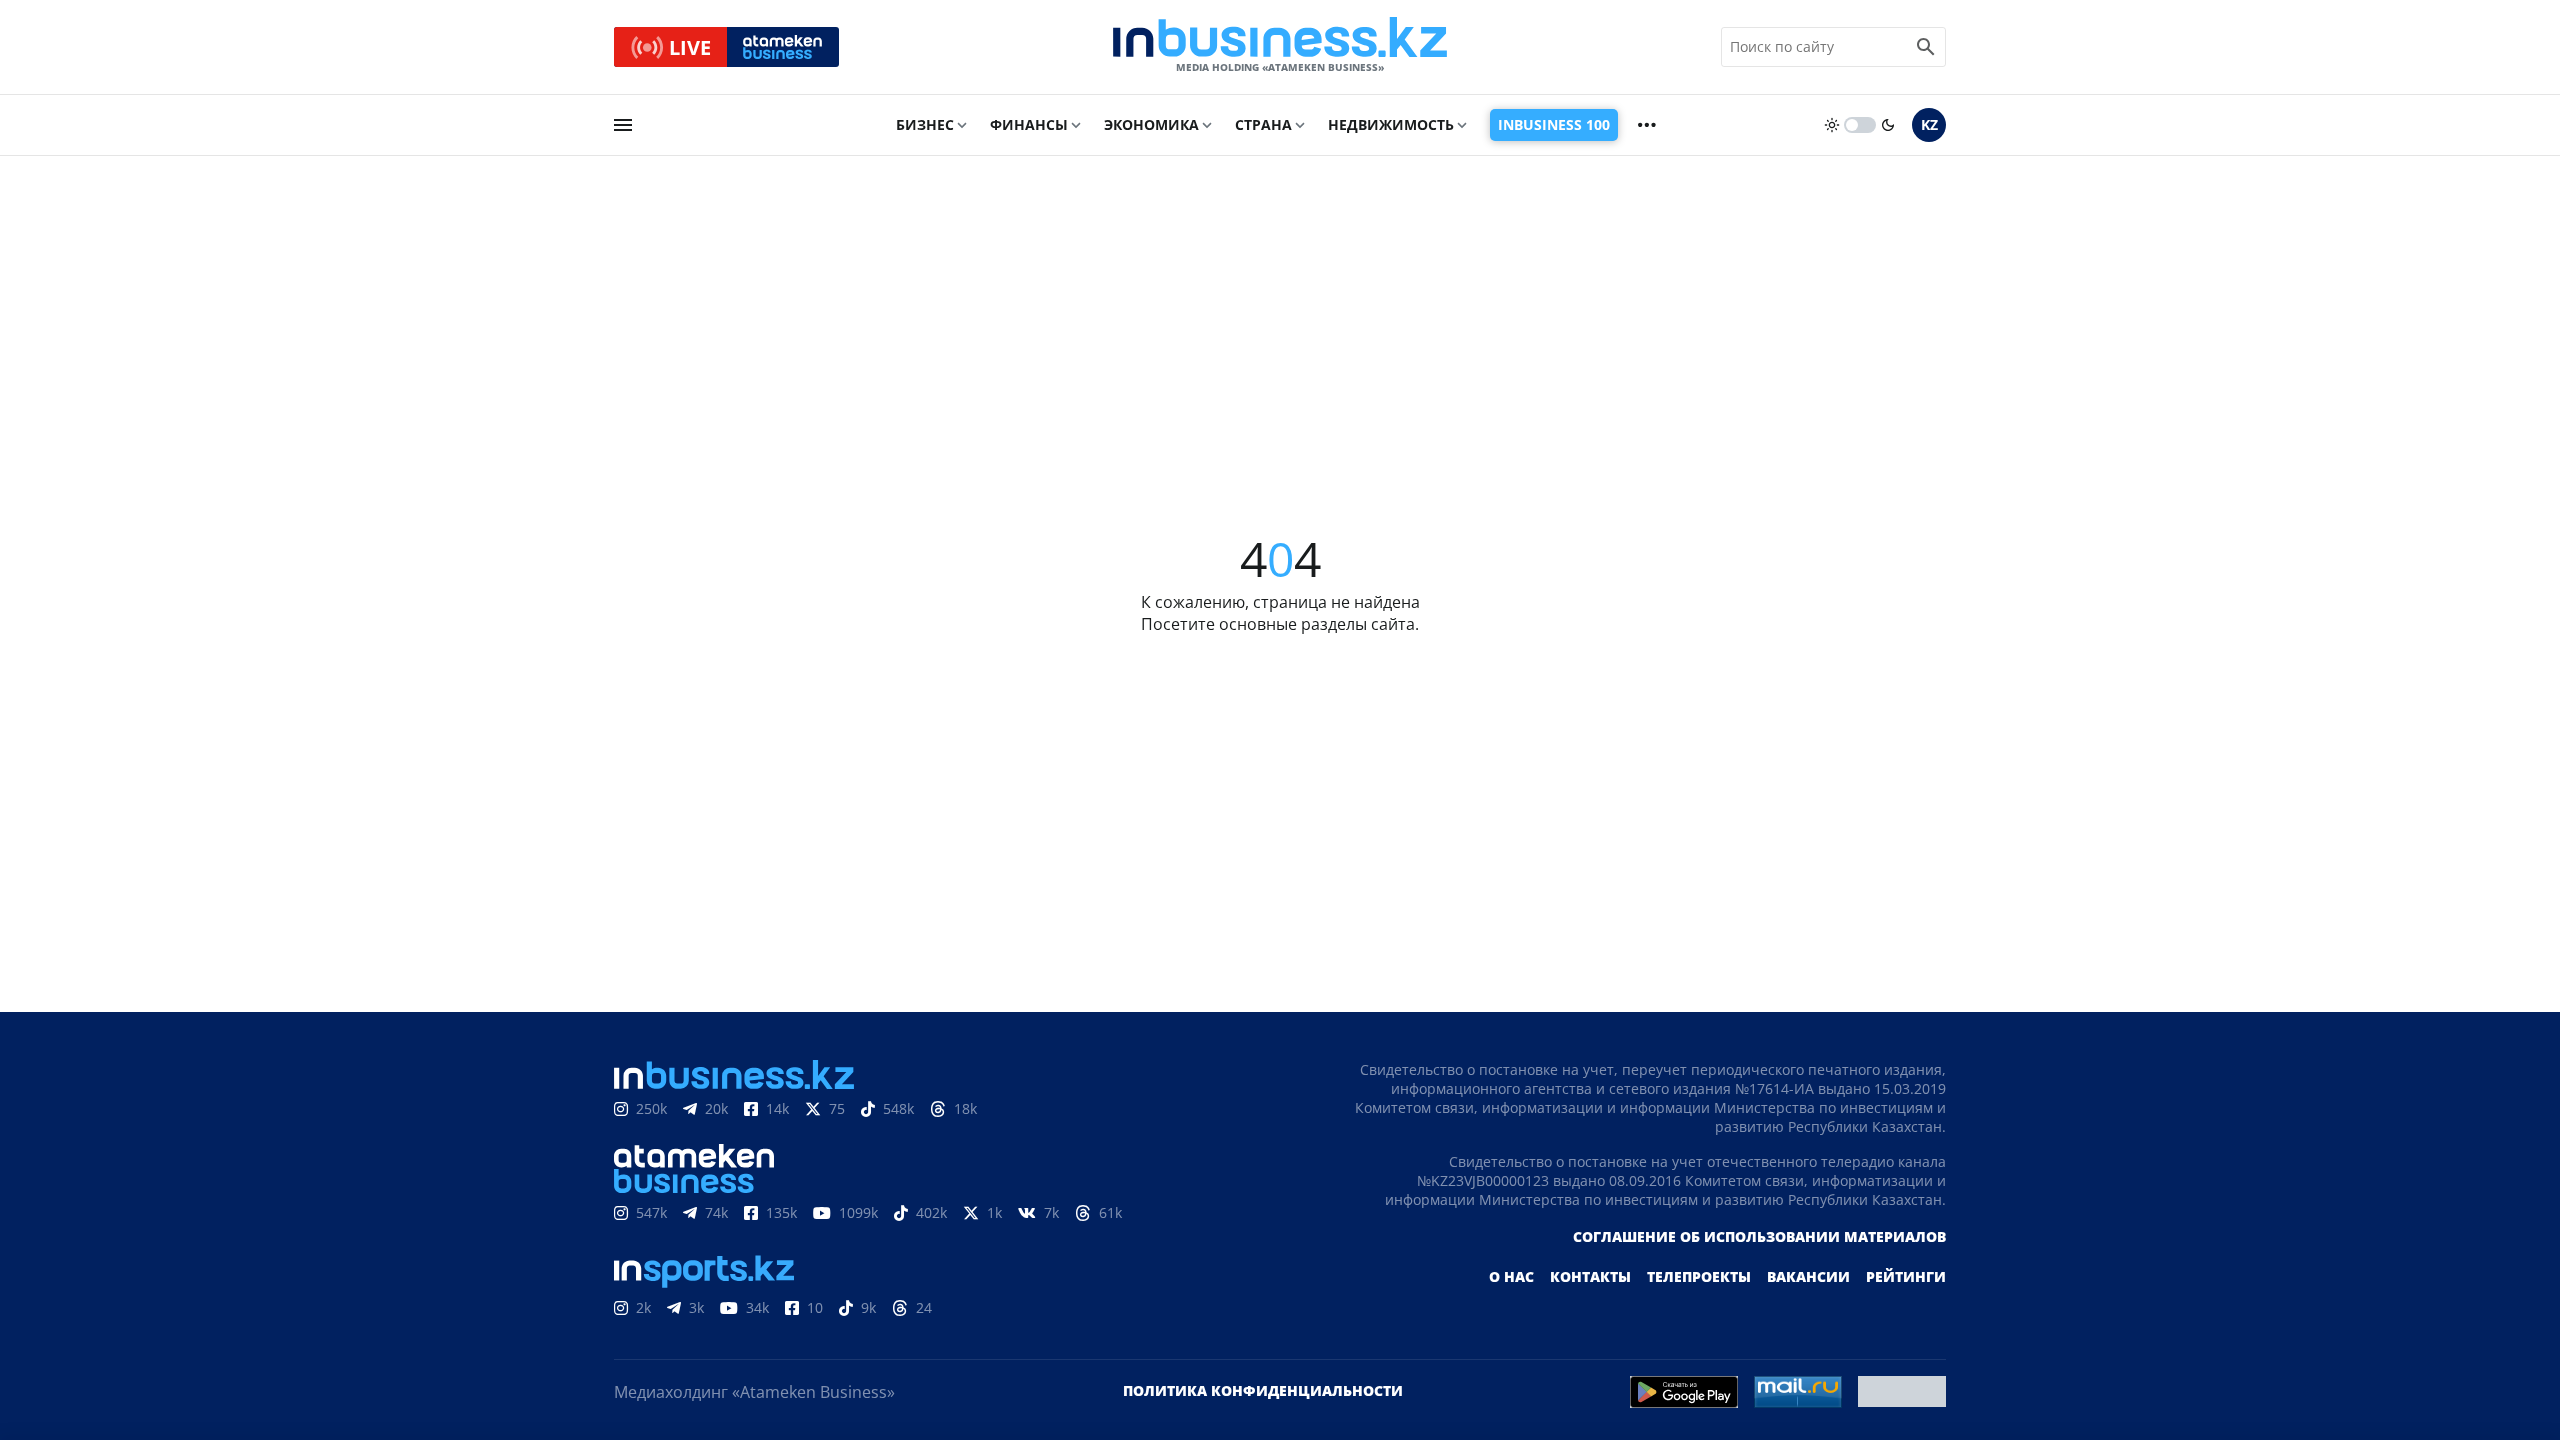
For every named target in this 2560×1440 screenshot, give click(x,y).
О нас (1511, 1276)
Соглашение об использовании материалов (1759, 1236)
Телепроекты (1699, 1276)
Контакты (1590, 1276)
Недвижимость (1391, 124)
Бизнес (925, 124)
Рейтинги (1906, 1276)
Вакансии (1808, 1276)
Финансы (1029, 124)
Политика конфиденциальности (1263, 1390)
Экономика (1151, 124)
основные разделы (1293, 624)
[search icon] (1926, 47)
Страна (1263, 124)
